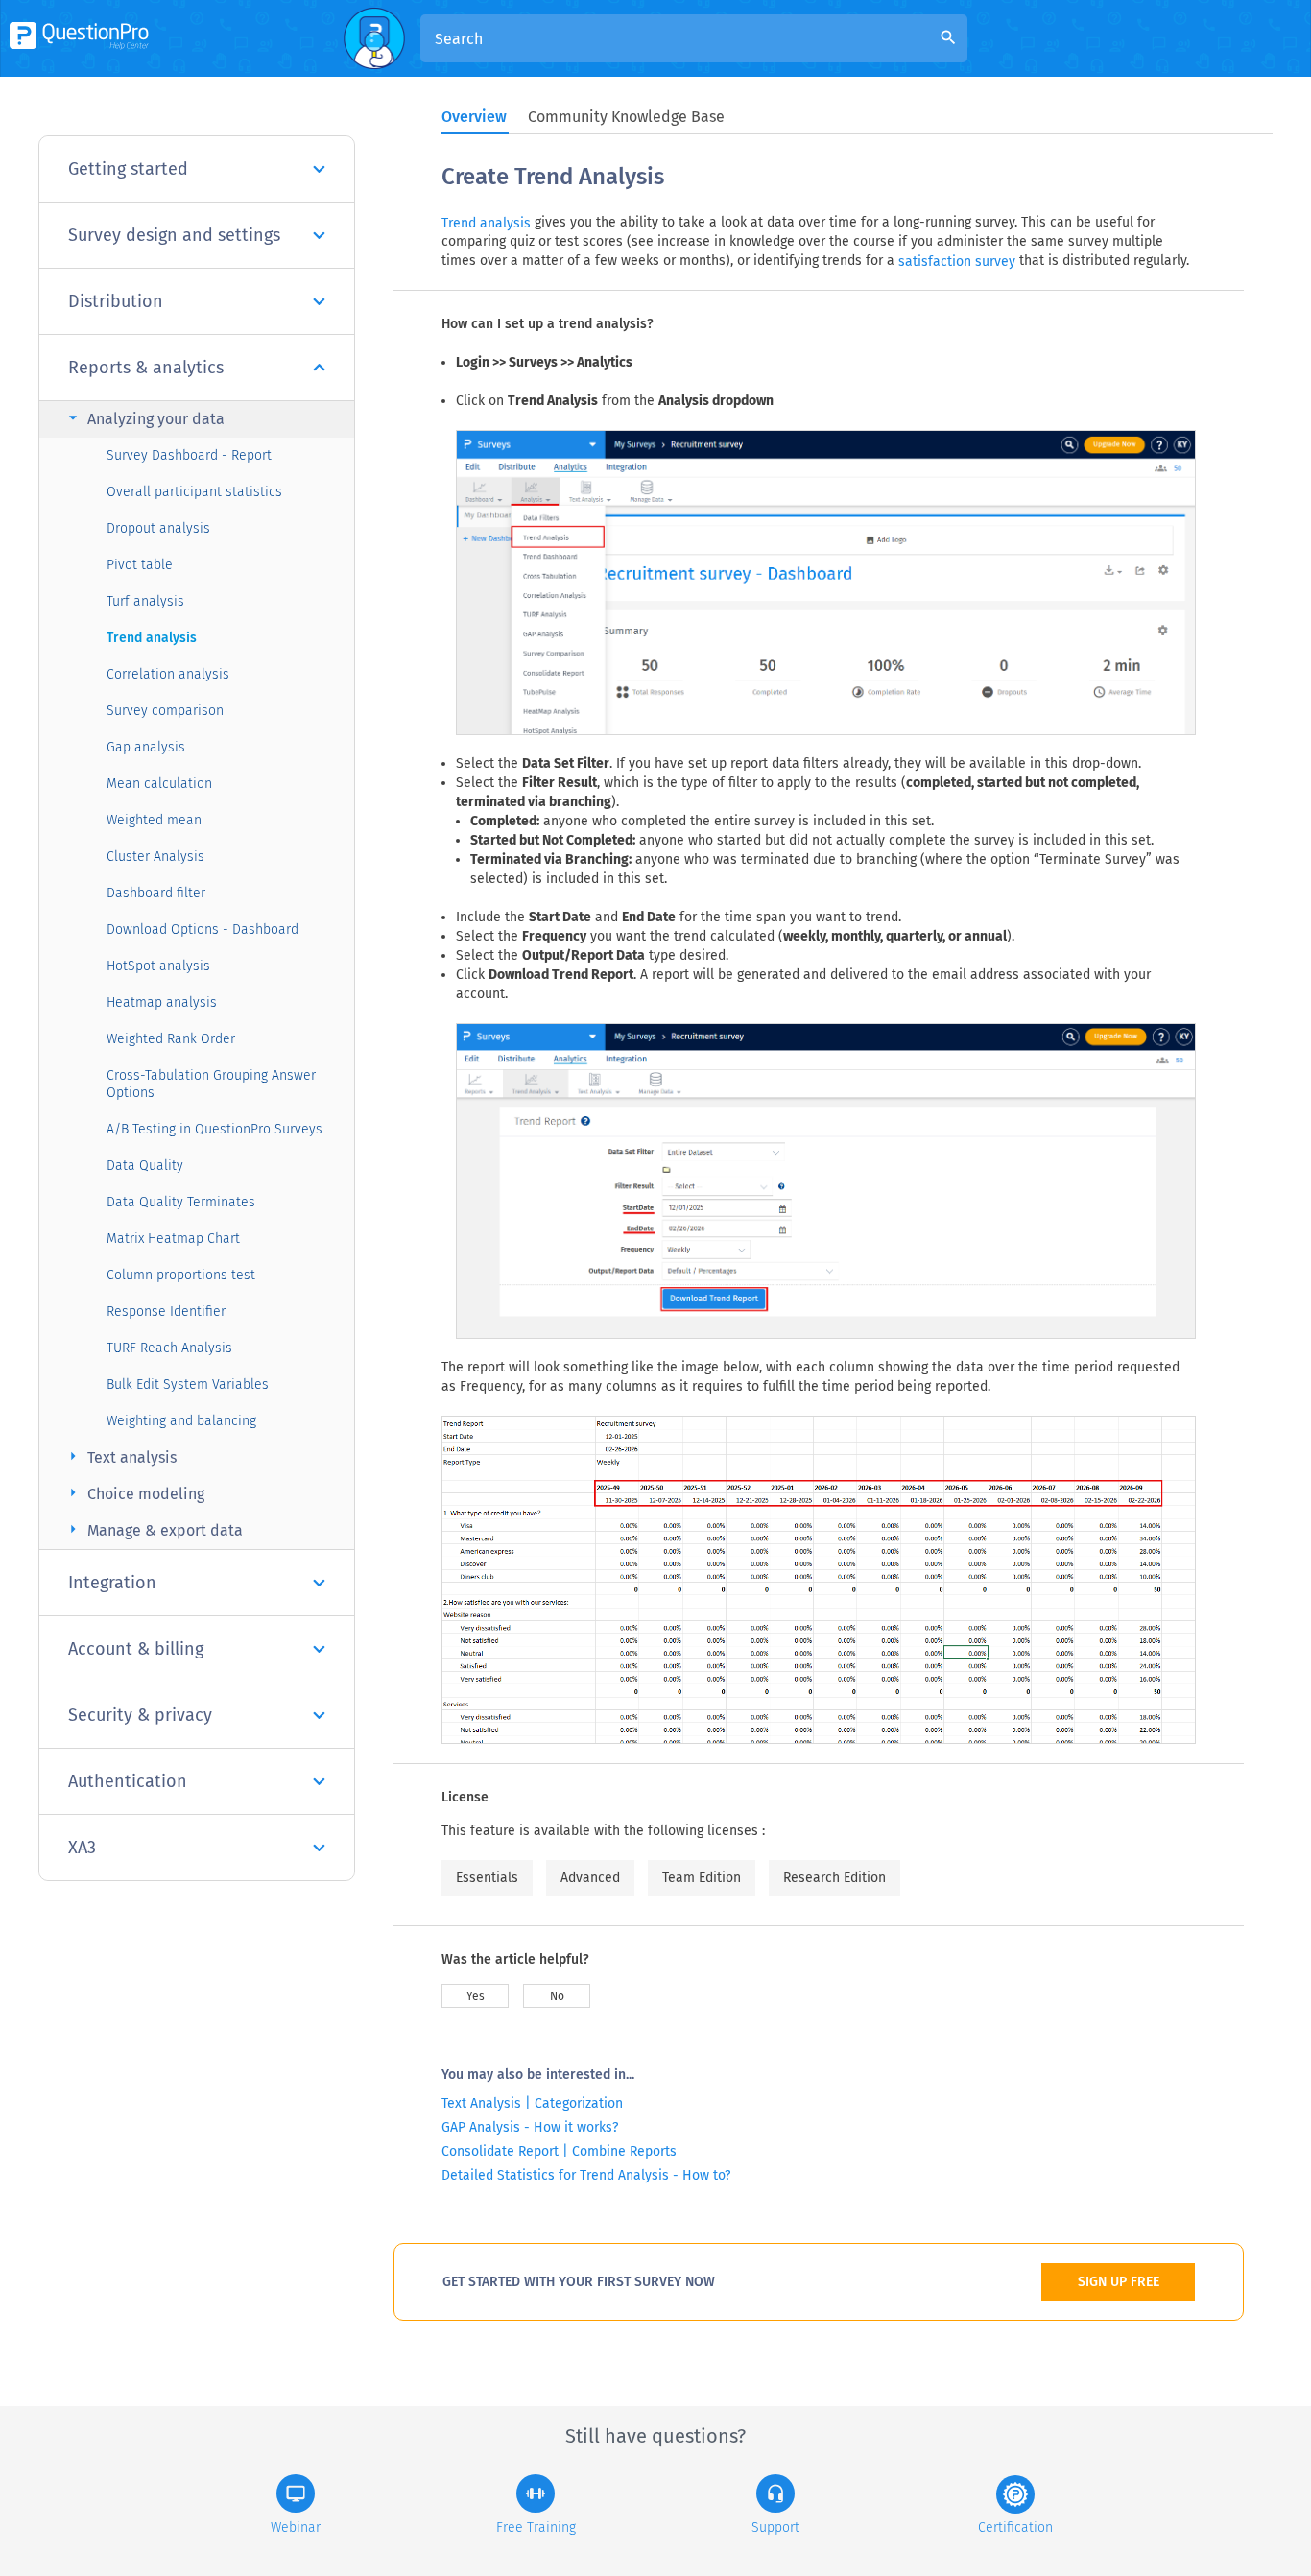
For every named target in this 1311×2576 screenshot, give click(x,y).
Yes (476, 1996)
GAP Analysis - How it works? (530, 2127)
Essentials (487, 1878)
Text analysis (120, 1456)
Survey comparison (165, 711)
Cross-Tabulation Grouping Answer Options (211, 1084)
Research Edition (834, 1878)
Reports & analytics (146, 368)
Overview (474, 117)
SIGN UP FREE (1119, 2282)
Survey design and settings (174, 235)
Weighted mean (154, 820)
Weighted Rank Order (171, 1039)
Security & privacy (140, 1715)
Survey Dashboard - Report (189, 455)
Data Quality (145, 1166)
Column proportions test (181, 1275)
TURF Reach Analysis (169, 1348)
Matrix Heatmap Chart (173, 1239)
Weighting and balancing (181, 1421)
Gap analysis (146, 747)
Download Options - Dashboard (203, 930)
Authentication (128, 1781)
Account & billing (136, 1649)
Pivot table (140, 565)
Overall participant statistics (194, 492)
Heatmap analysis (162, 1002)
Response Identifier (166, 1312)
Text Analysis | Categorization (532, 2103)
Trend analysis (152, 638)
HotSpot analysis (158, 966)
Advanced (590, 1878)
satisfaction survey (957, 262)
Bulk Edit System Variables (188, 1384)
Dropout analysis (158, 528)
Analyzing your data (144, 418)
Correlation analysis (168, 674)
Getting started (128, 169)
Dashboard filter (156, 893)
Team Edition (702, 1878)
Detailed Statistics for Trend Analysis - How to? (586, 2175)
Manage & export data (153, 1529)
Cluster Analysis (155, 857)
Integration (112, 1583)
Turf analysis (145, 601)
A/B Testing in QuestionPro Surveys (215, 1129)
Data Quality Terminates (181, 1202)
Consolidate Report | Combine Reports (559, 2151)
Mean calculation (159, 784)
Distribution (116, 301)
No (557, 1996)
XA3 (82, 1848)
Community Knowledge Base (626, 117)
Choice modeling (134, 1493)
